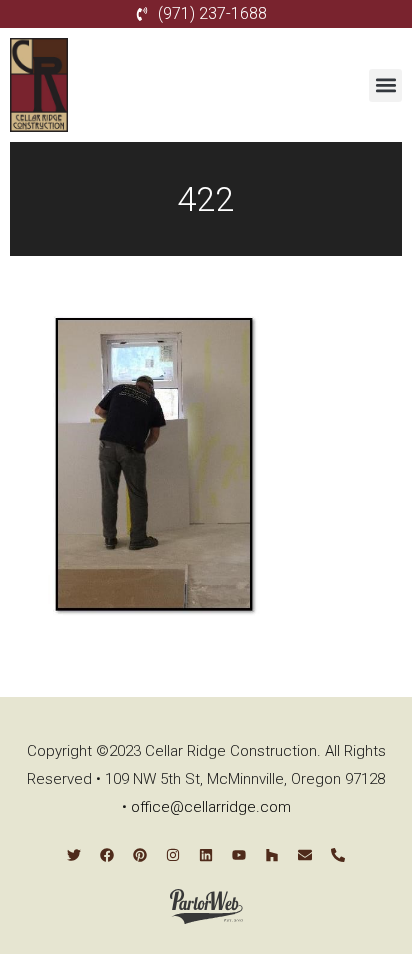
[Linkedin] (206, 855)
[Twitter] (74, 855)
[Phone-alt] (338, 855)
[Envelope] (305, 855)
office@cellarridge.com (211, 807)
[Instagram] (173, 855)
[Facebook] (107, 855)
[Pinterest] (140, 855)
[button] (385, 85)
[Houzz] (272, 855)
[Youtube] (239, 855)
